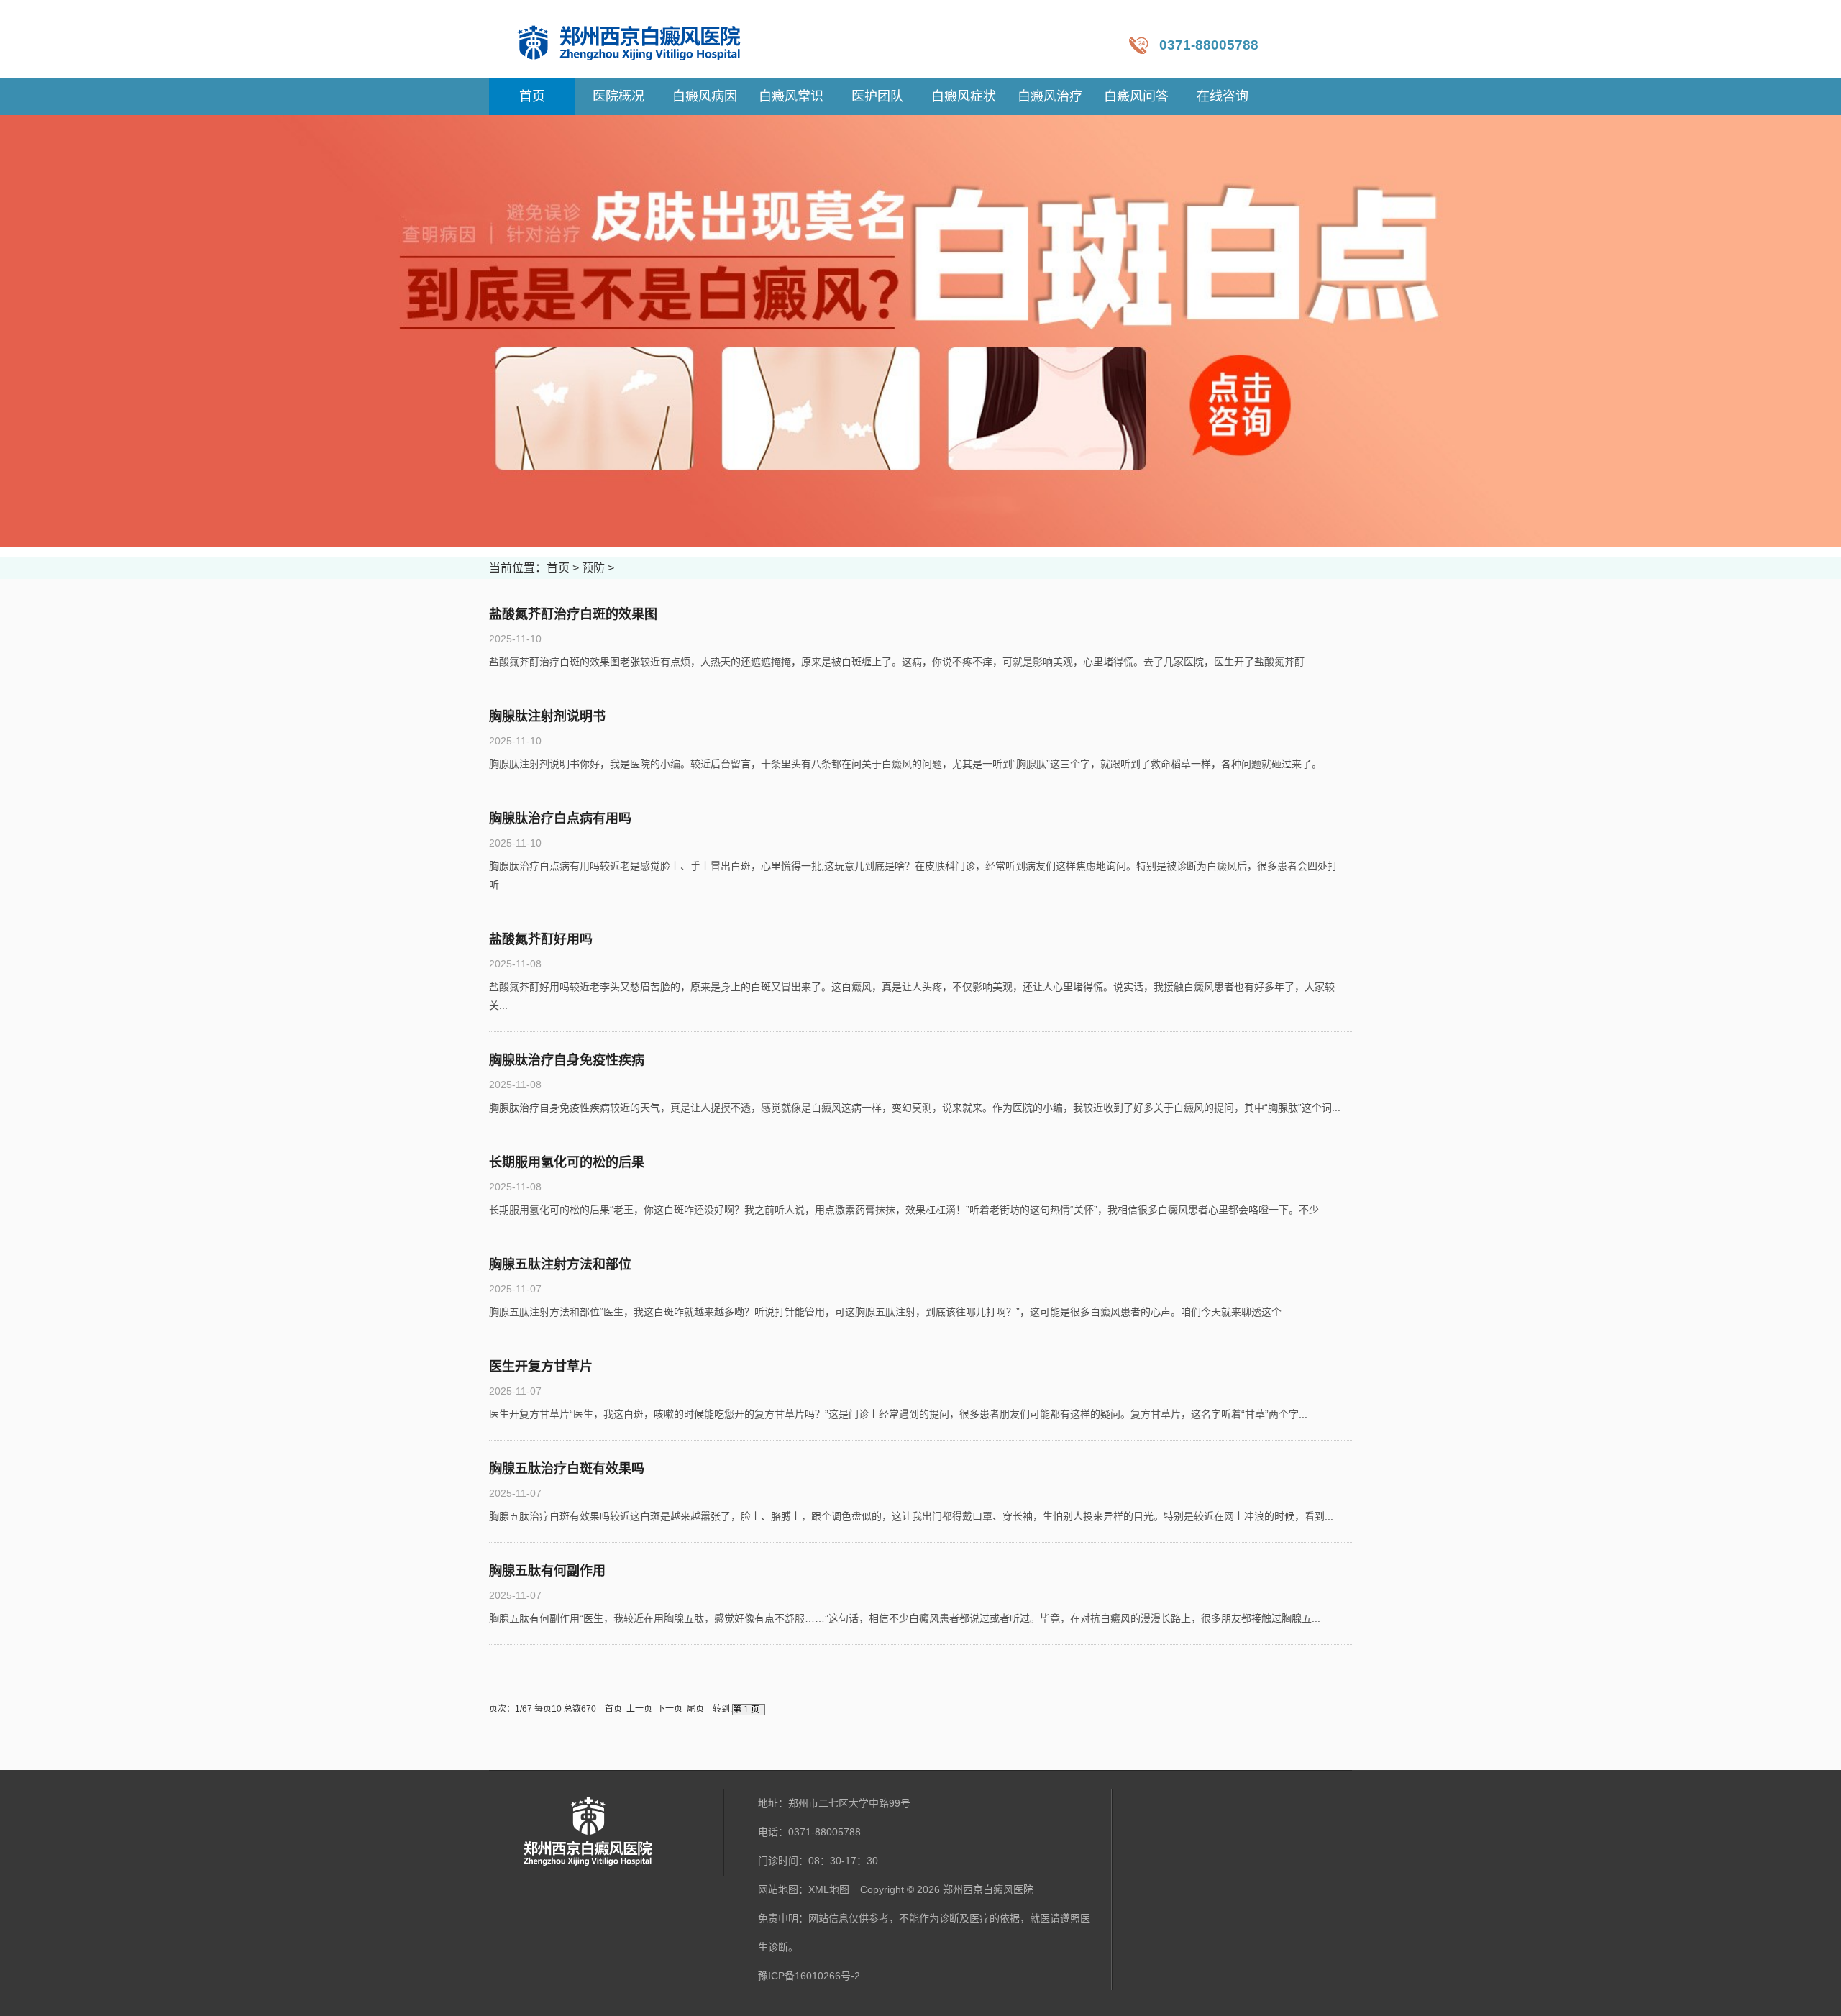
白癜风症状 (964, 96)
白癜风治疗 (1050, 96)
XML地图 (829, 1889)
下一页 (670, 1709)
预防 (593, 568)
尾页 (695, 1709)
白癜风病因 (705, 96)
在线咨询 (1223, 96)
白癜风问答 (1136, 96)
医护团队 (877, 96)
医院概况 (618, 96)
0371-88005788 (1209, 45)
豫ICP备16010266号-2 (809, 1976)
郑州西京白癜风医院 (988, 1889)
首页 (558, 568)
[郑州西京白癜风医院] (643, 39)
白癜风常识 (791, 96)
